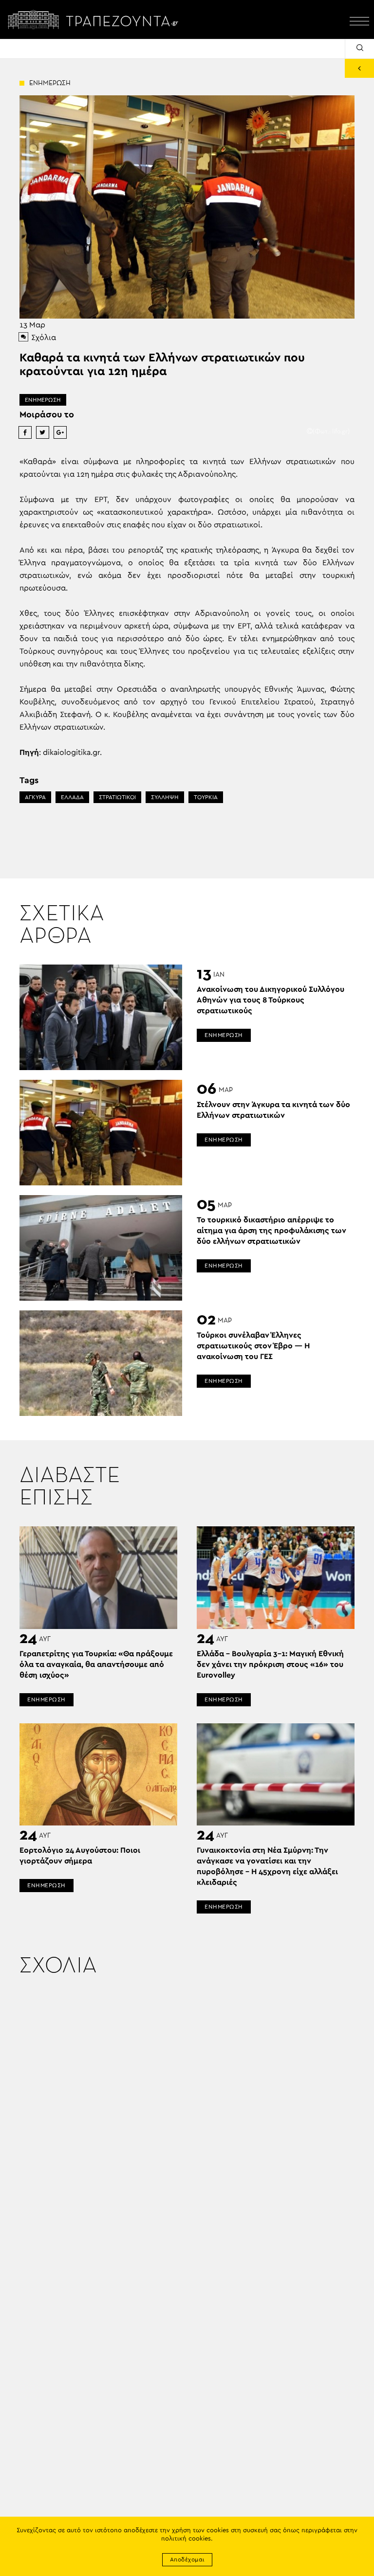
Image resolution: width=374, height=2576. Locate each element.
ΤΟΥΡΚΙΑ (206, 797)
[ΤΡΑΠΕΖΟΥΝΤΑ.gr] (95, 19)
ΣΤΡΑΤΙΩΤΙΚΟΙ (117, 797)
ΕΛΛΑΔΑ (72, 797)
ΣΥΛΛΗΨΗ (165, 797)
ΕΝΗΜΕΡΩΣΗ (43, 400)
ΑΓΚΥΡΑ (35, 797)
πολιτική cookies (186, 2539)
